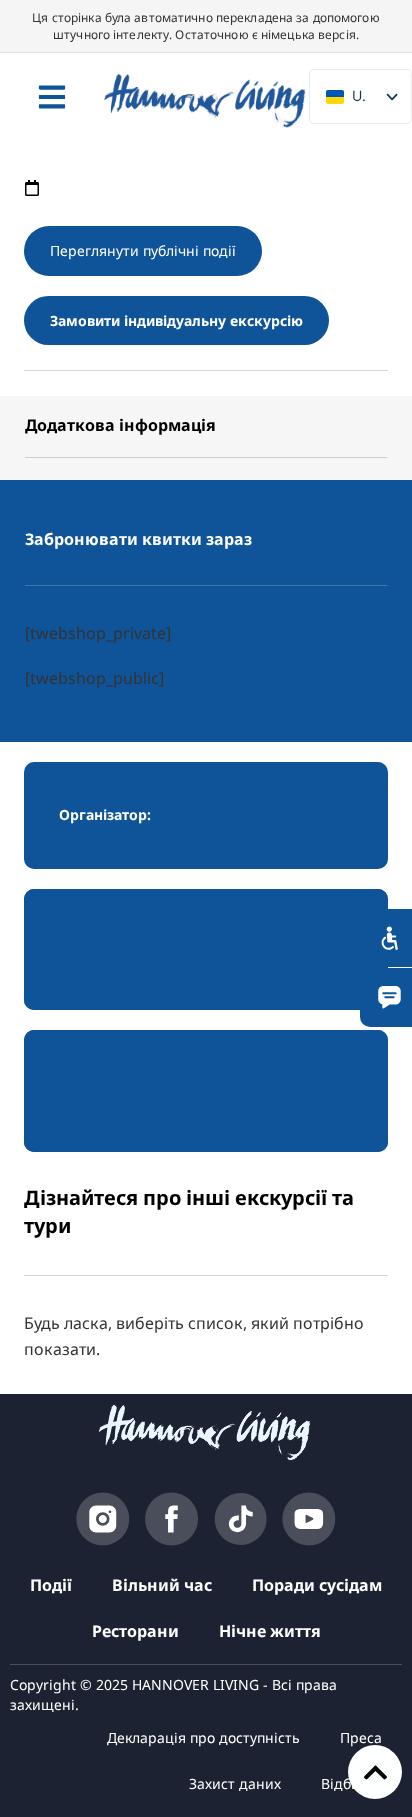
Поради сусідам (317, 1585)
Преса (361, 1737)
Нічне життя (270, 1631)
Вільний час (162, 1585)
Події (51, 1585)
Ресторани (135, 1631)
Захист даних (235, 1783)
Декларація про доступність (203, 1737)
